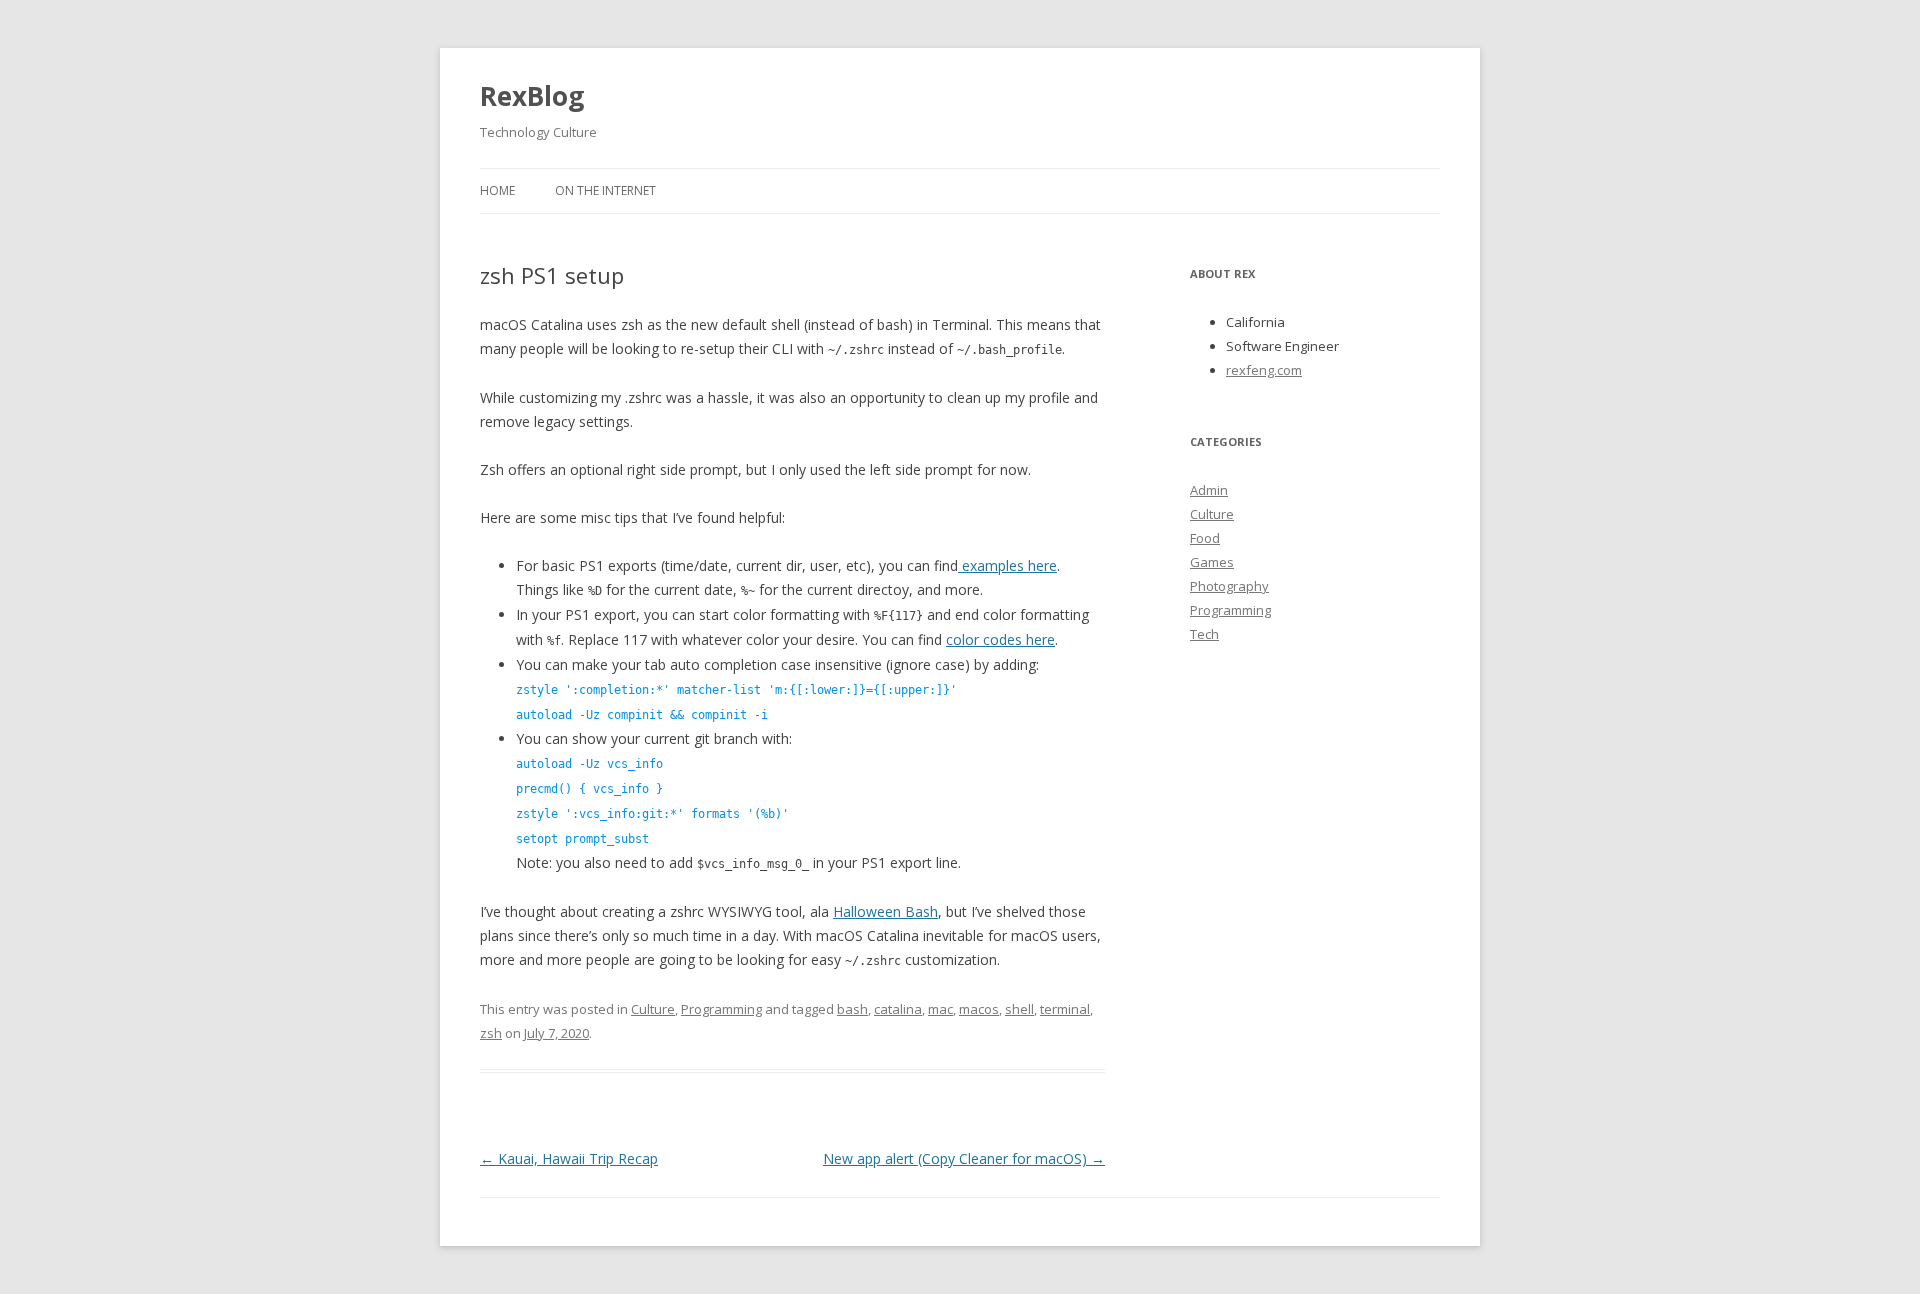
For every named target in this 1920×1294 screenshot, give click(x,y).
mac (940, 1009)
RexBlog (532, 96)
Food (1205, 538)
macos (979, 1009)
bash (852, 1009)
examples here (1007, 565)
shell (1019, 1009)
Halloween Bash (885, 911)
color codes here (1000, 639)
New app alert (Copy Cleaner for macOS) (964, 1158)
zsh (491, 1033)
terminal (1065, 1009)
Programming (721, 1009)
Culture (653, 1009)
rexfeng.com (1264, 370)
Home (497, 190)
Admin (1209, 490)
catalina (898, 1009)
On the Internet (605, 190)
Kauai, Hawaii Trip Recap (569, 1158)
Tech (1204, 634)
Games (1212, 562)
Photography (1229, 586)
